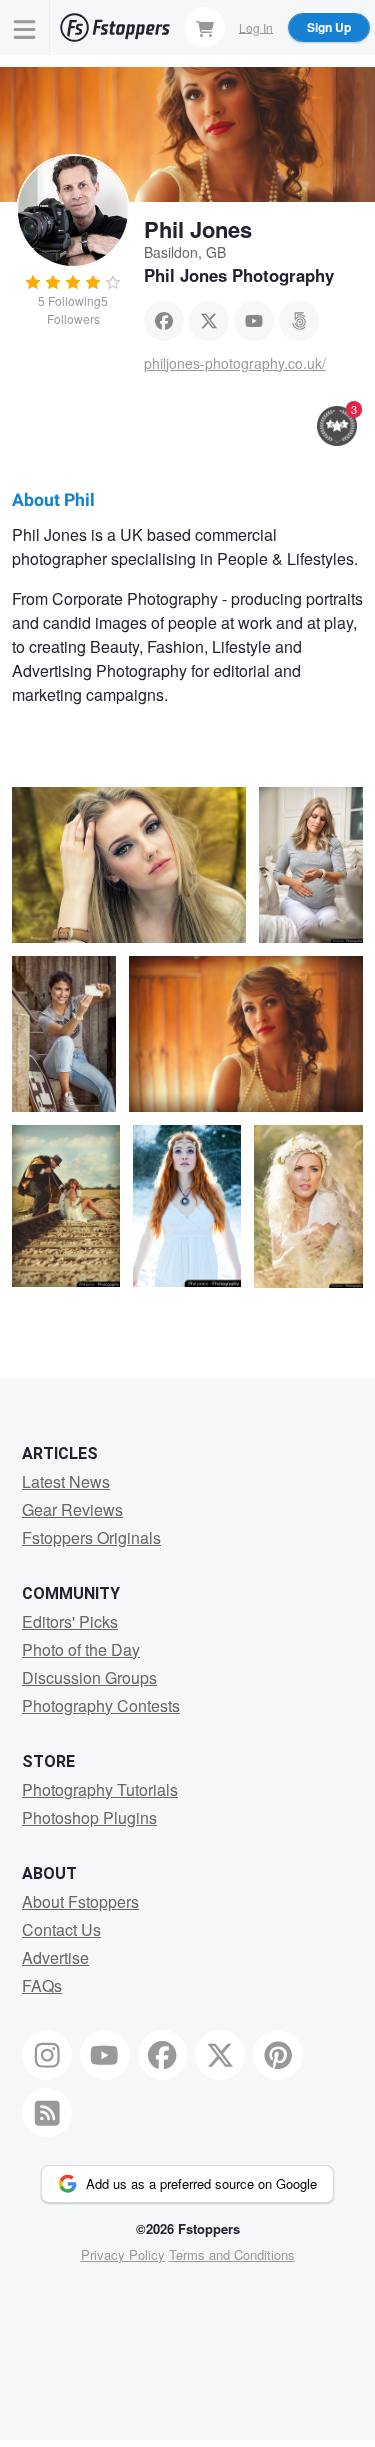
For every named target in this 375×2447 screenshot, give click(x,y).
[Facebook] (164, 321)
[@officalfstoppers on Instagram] (47, 2055)
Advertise (55, 1957)
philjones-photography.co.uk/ (235, 363)
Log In (256, 26)
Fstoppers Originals (91, 1537)
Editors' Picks (70, 1621)
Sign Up (329, 27)
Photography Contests (101, 1705)
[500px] (299, 321)
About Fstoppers (80, 1901)
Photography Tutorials (100, 1789)
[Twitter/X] (209, 321)
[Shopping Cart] (205, 27)
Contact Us (61, 1929)
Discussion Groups (89, 1677)
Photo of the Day (81, 1649)
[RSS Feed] (47, 2113)
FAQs (42, 1985)
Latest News (66, 1481)
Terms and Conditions (232, 2254)
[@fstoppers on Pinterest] (278, 2055)
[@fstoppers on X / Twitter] (220, 2055)
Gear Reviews (72, 1509)
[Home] (115, 27)
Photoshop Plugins (89, 1817)
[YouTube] (254, 321)
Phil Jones (198, 229)
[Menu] (25, 27)
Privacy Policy (123, 2254)
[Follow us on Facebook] (163, 2055)
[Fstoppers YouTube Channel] (105, 2055)
